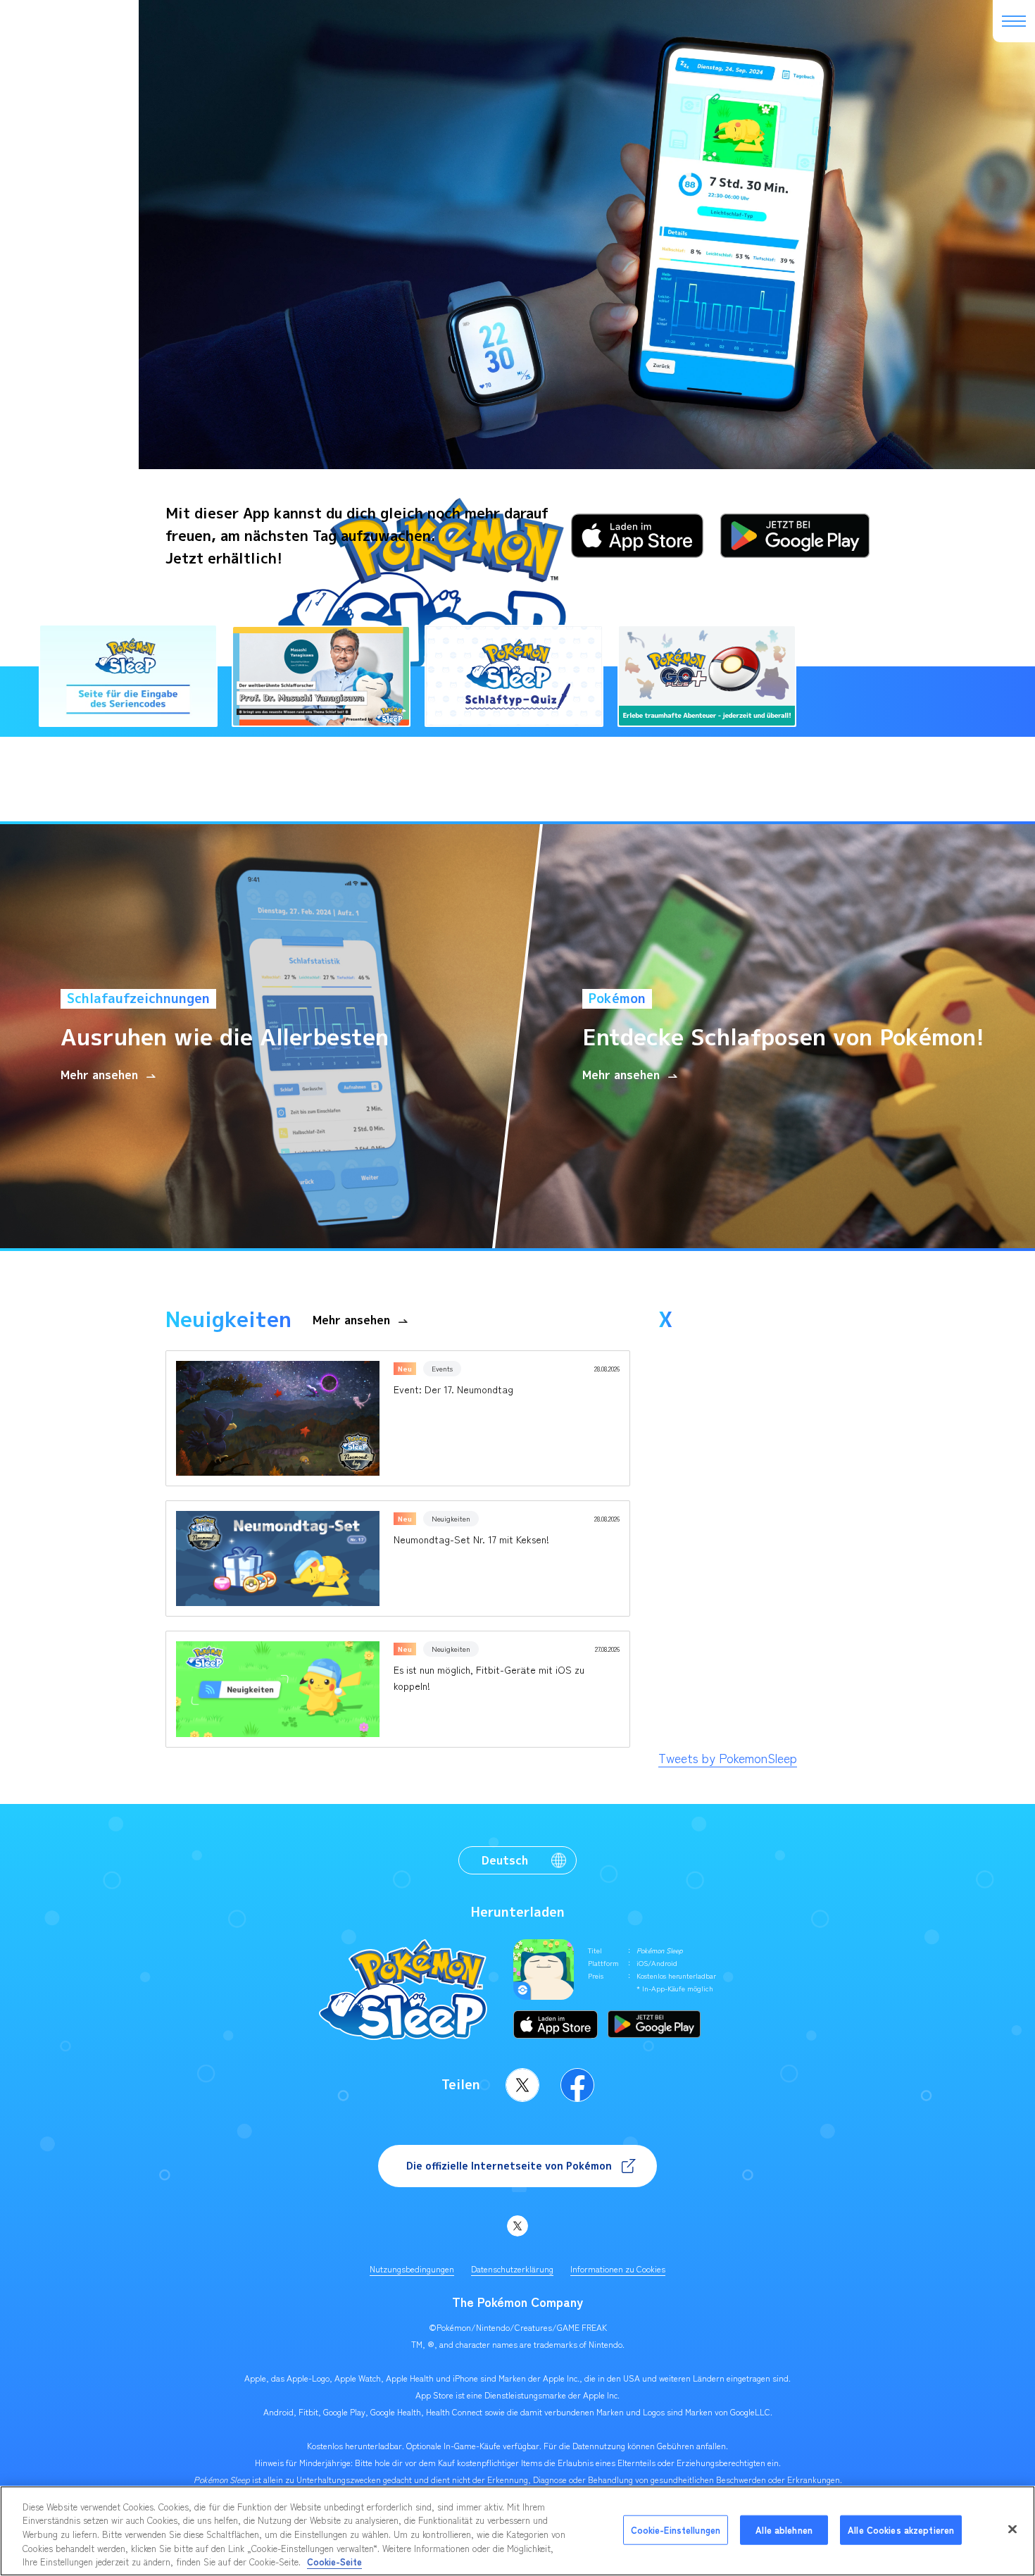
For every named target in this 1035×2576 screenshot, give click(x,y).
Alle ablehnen (784, 2530)
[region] (517, 2531)
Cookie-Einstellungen (676, 2530)
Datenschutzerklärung (512, 2269)
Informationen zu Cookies (618, 2269)
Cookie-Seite (334, 2562)
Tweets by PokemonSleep (728, 1757)
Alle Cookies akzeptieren (901, 2530)
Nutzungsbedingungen (412, 2269)
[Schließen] (1012, 2530)
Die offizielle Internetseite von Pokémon (509, 2166)
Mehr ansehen (351, 1320)
